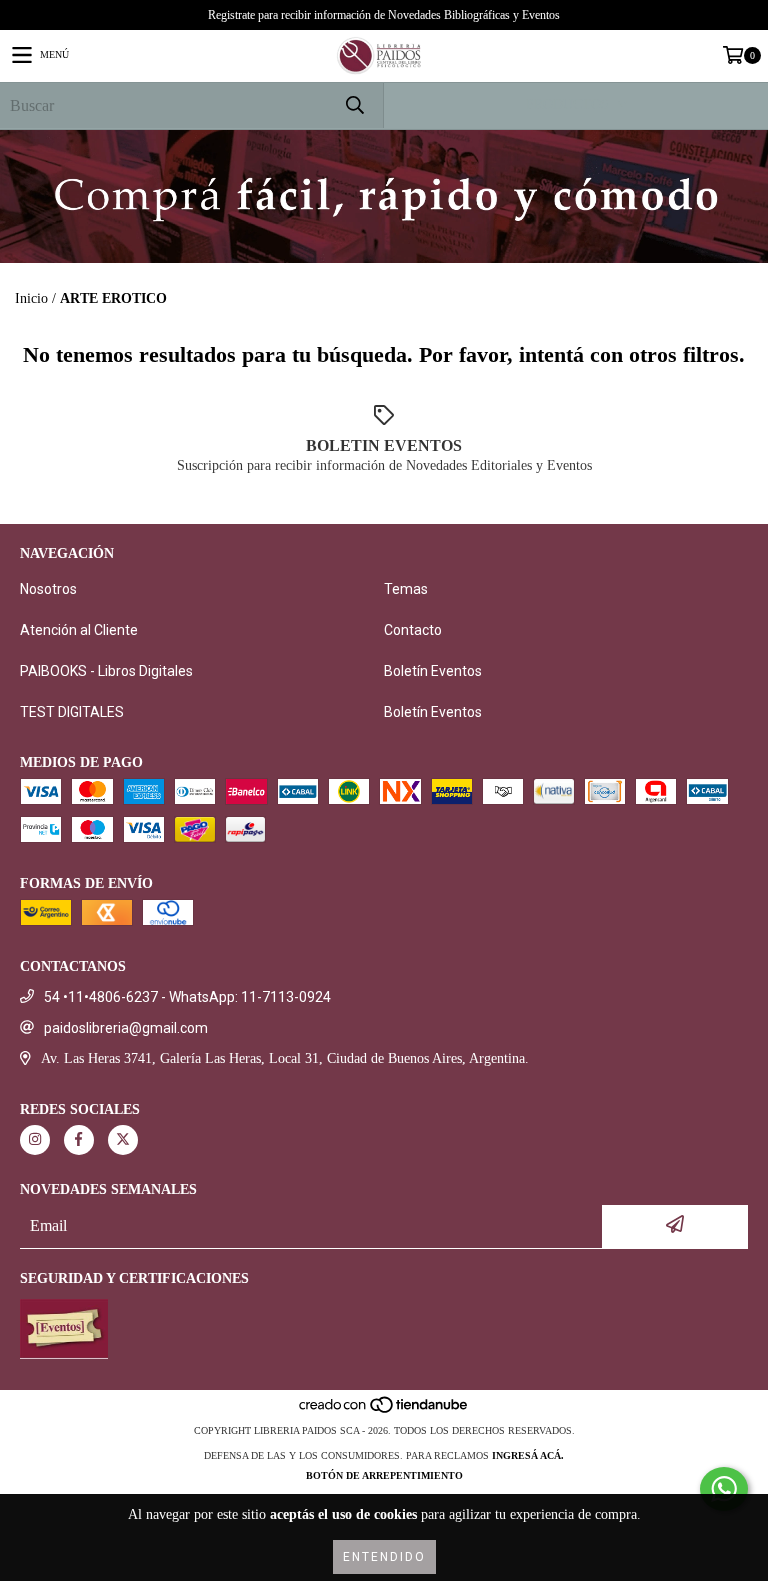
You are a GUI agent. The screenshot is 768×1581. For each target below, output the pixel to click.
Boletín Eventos (433, 671)
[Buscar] (354, 105)
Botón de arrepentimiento (384, 1475)
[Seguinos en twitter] (123, 1140)
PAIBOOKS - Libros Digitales (106, 671)
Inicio (31, 298)
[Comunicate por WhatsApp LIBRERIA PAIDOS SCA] (724, 1489)
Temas (406, 589)
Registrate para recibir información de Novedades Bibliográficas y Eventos (384, 15)
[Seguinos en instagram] (35, 1140)
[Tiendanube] (384, 1410)
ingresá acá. (528, 1455)
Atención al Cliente (79, 630)
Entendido (384, 1557)
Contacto (413, 630)
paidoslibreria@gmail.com (126, 1028)
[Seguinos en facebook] (79, 1140)
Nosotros (48, 589)
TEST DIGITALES (72, 712)
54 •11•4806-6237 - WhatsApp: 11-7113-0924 (187, 997)
